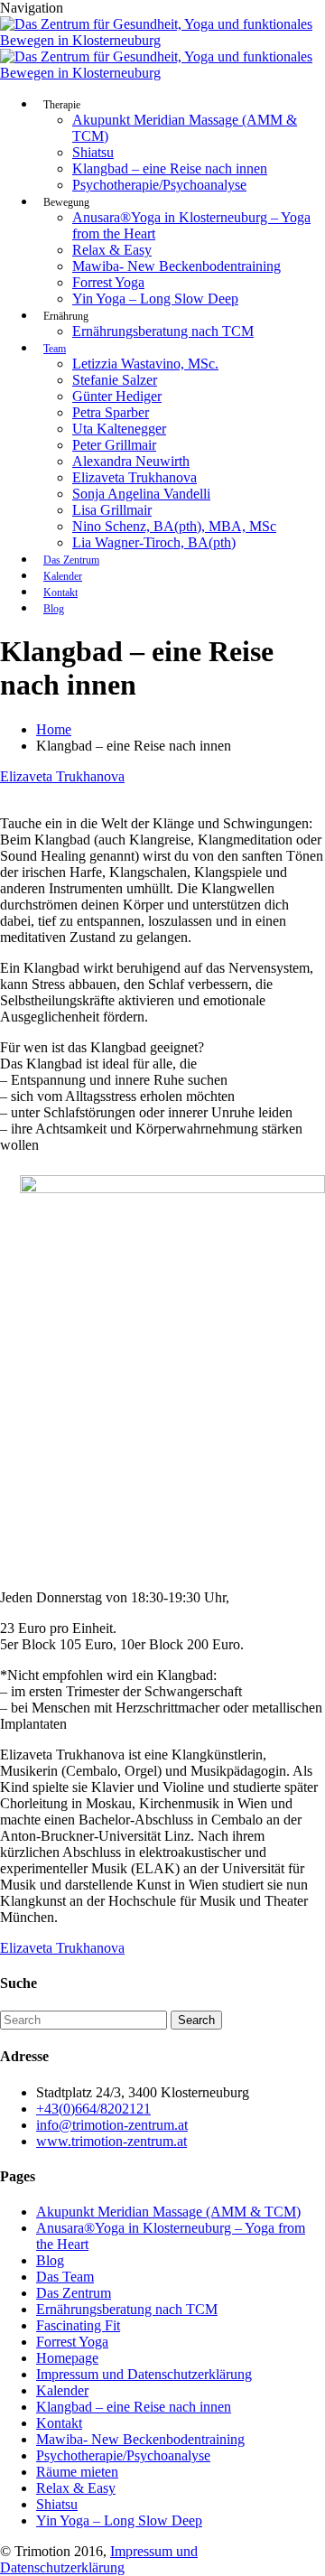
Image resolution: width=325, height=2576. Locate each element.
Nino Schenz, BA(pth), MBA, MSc (174, 526)
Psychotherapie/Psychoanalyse (159, 185)
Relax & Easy (112, 250)
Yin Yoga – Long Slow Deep (155, 299)
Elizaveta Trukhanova (135, 477)
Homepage (67, 2358)
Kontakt (60, 593)
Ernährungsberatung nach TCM (163, 331)
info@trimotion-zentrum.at (112, 2125)
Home (54, 729)
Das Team (65, 2277)
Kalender (63, 576)
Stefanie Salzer (115, 380)
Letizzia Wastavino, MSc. (145, 364)
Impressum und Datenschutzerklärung (144, 2374)
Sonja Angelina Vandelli (141, 494)
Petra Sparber (111, 412)
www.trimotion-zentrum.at (111, 2141)
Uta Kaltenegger (119, 429)
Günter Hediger (117, 396)
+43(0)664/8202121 (93, 2109)
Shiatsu (93, 152)
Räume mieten (77, 2472)
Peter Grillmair (114, 445)
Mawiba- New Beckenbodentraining (176, 266)
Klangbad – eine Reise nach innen (170, 168)
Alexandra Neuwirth (131, 461)
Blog (54, 609)
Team (55, 349)
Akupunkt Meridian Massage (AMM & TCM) (168, 2212)
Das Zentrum (71, 560)
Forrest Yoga (108, 282)
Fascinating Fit (78, 2325)
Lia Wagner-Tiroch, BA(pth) (154, 542)
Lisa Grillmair (112, 510)
